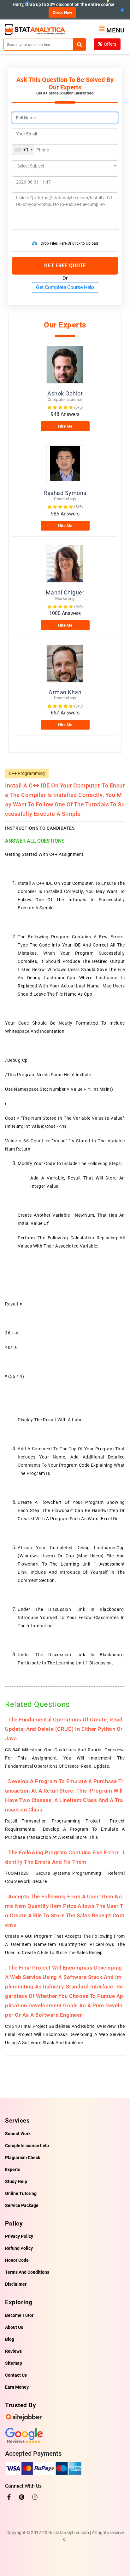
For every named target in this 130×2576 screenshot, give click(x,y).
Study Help (16, 2181)
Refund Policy (19, 2248)
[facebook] (9, 2497)
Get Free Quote (65, 266)
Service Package (22, 2205)
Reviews (13, 2351)
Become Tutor (19, 2315)
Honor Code (17, 2260)
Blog (10, 2339)
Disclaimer (16, 2284)
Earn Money (17, 2387)
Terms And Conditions (27, 2272)
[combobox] (23, 150)
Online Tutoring (21, 2193)
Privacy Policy (19, 2236)
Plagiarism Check (23, 2158)
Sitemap (14, 2363)
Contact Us (16, 2375)
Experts (13, 2169)
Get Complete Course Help (65, 287)
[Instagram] (35, 2497)
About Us (14, 2327)
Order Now (62, 12)
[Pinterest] (22, 2497)
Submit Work (18, 2134)
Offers (110, 44)
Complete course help (27, 2146)
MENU (115, 30)
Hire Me (65, 426)
